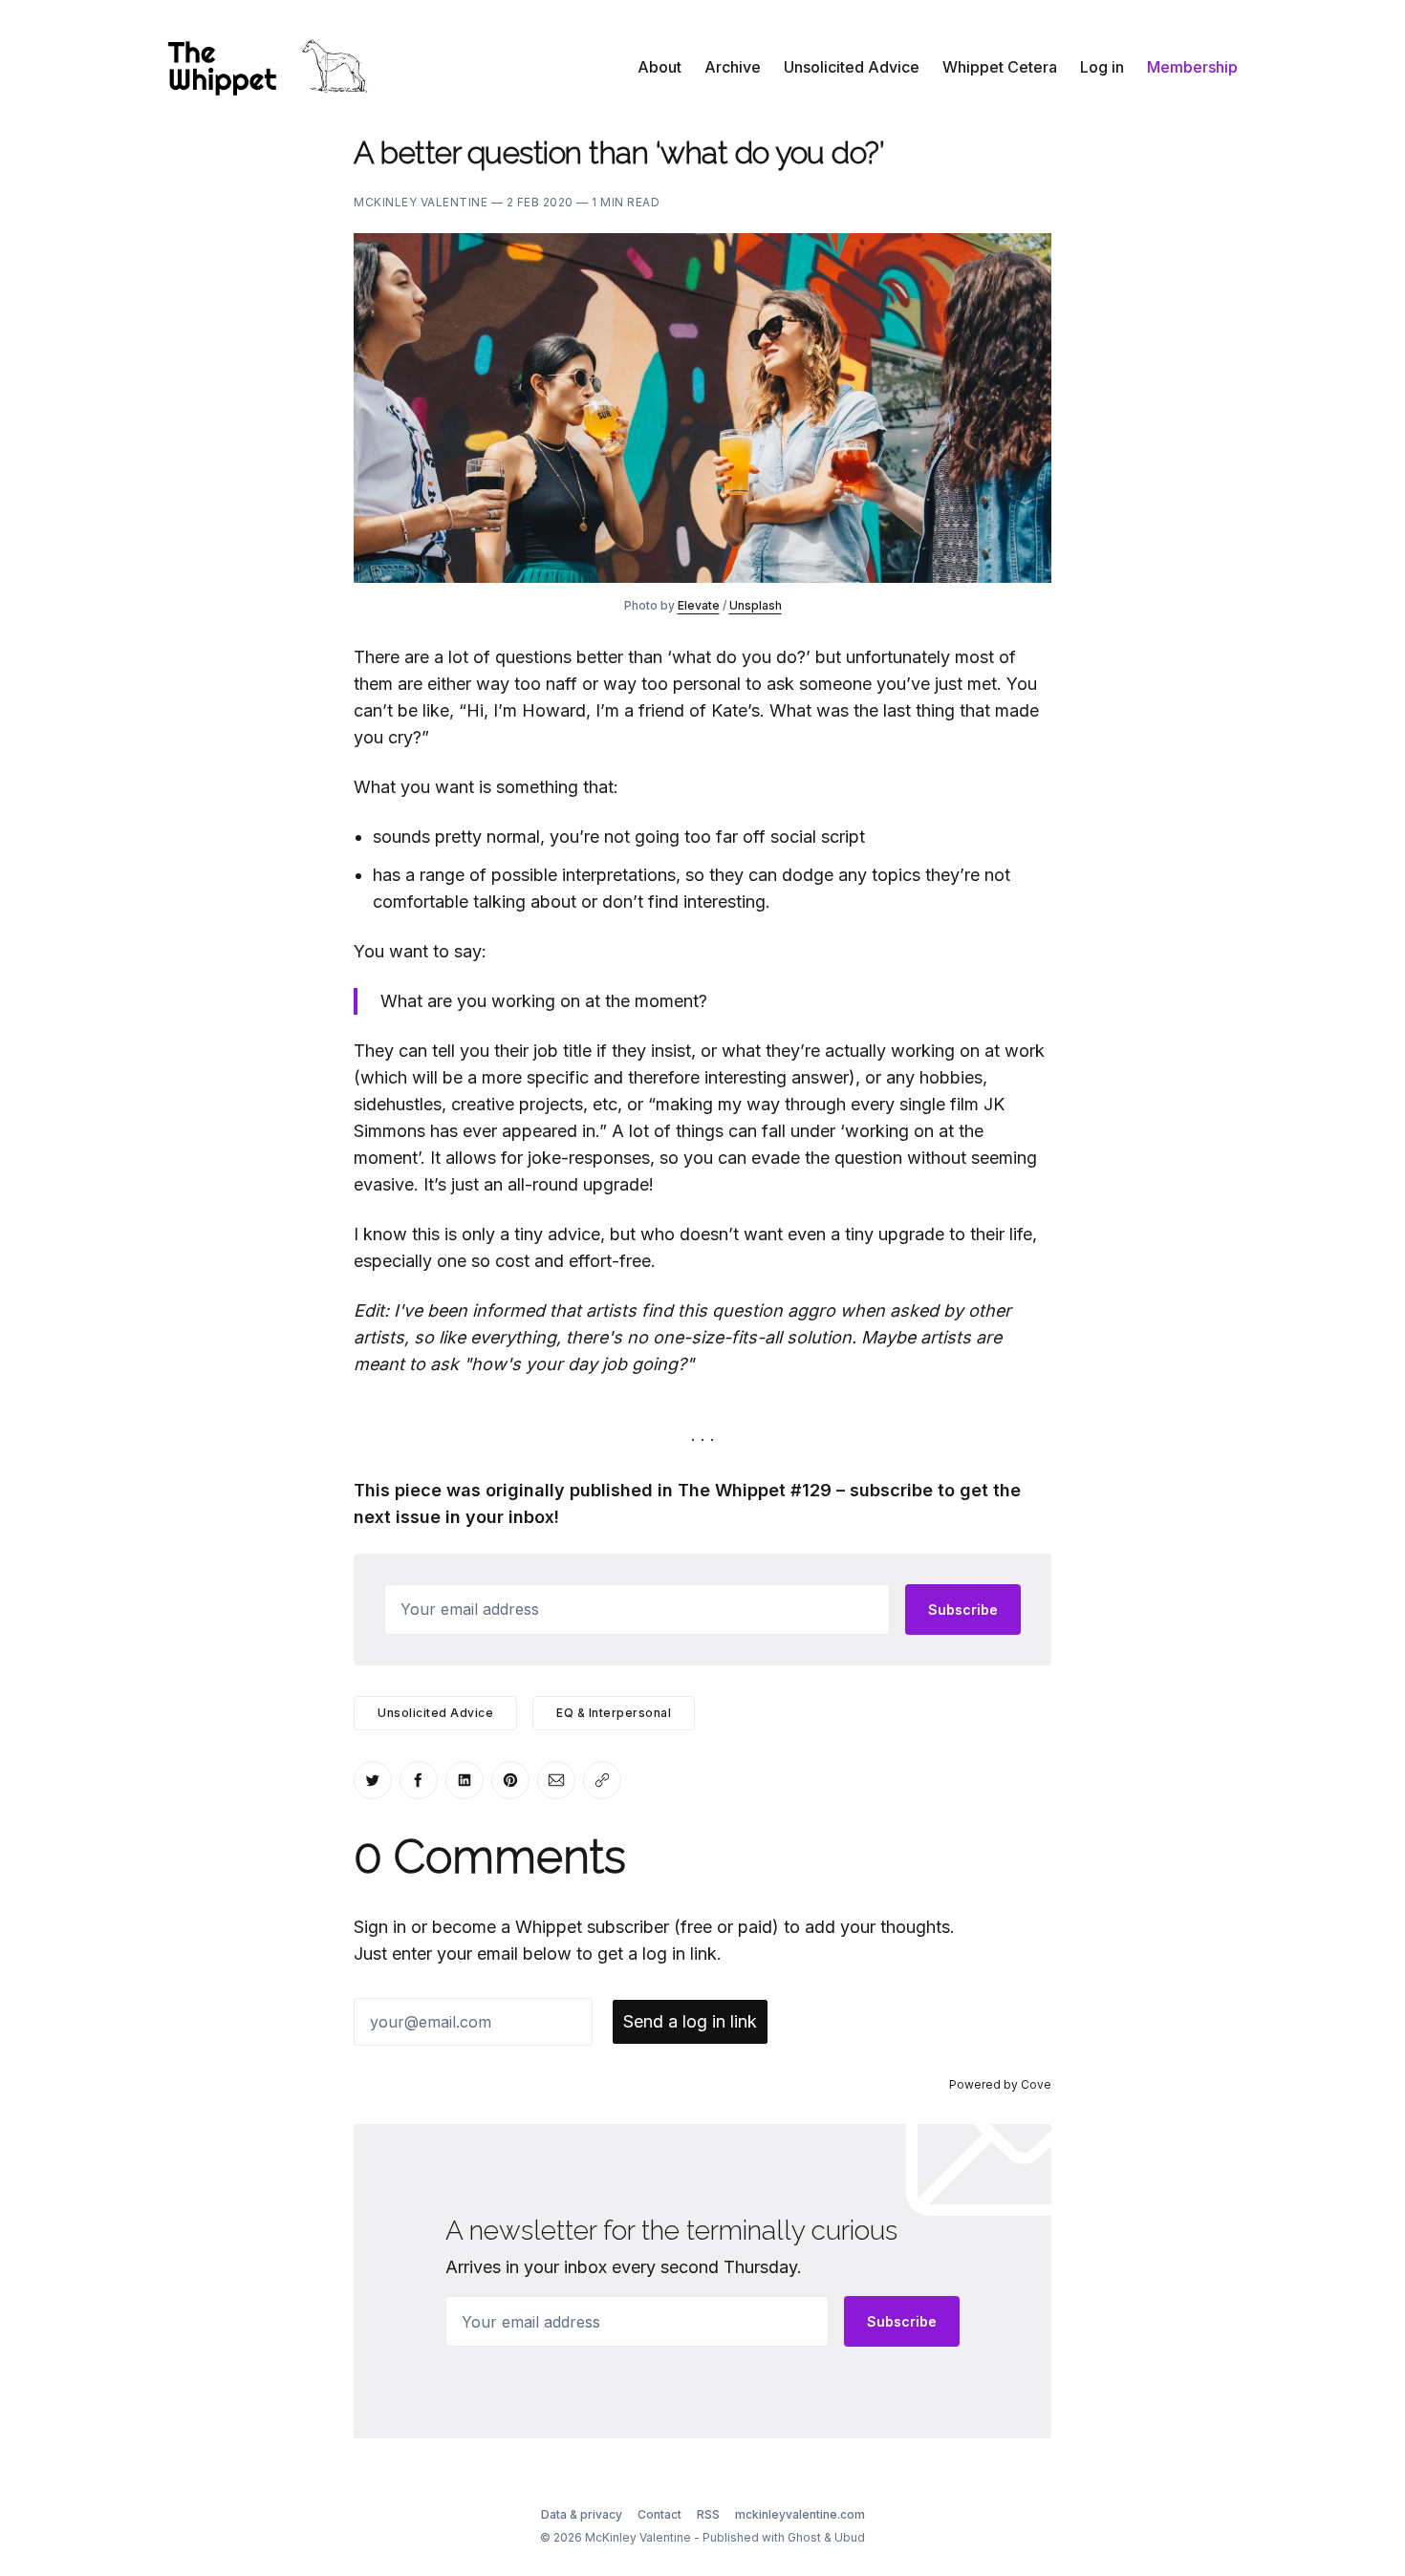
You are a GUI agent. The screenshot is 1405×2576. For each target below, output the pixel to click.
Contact (659, 2514)
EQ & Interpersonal (614, 1713)
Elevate (699, 605)
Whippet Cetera (1000, 67)
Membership (1192, 67)
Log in (1102, 67)
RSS (708, 2514)
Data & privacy (582, 2514)
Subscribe (963, 1610)
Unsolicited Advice (852, 67)
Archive (733, 67)
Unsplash (756, 605)
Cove (1036, 2084)
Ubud (850, 2537)
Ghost (804, 2537)
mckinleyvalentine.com (800, 2514)
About (659, 67)
